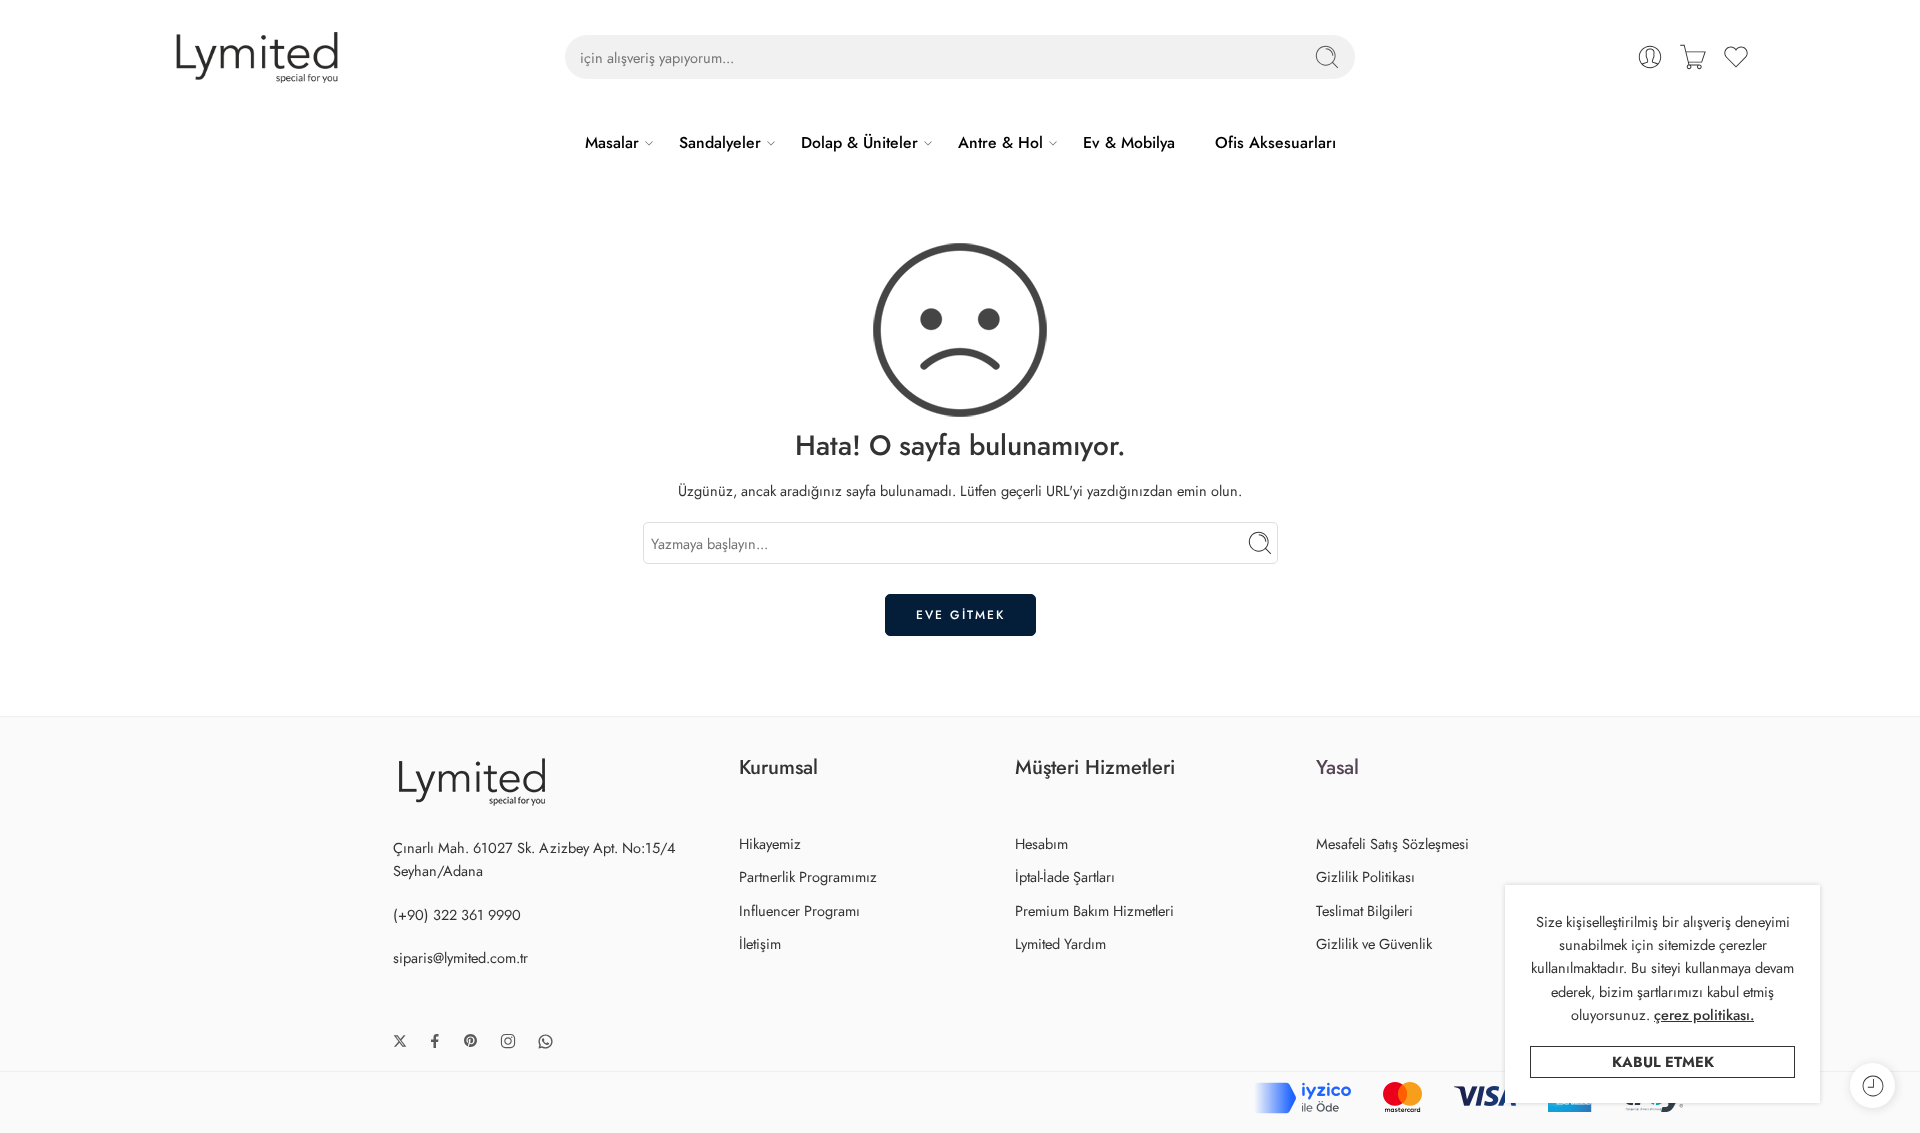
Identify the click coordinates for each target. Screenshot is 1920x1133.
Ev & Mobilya (1129, 142)
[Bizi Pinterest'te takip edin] (471, 1041)
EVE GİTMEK (960, 615)
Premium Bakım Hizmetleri (1094, 910)
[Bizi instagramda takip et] (508, 1041)
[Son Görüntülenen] (1872, 1085)
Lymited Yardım (1060, 943)
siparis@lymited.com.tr (460, 957)
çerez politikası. (1704, 1014)
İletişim (760, 943)
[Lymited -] (257, 57)
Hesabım (1041, 843)
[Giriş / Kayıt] (1650, 57)
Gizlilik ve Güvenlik (1374, 943)
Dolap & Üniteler (859, 142)
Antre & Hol (1000, 142)
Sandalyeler (720, 142)
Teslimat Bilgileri (1364, 910)
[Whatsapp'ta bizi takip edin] (545, 1041)
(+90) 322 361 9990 (457, 914)
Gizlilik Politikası (1365, 876)
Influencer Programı (799, 910)
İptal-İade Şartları (1065, 876)
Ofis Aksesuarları (1275, 142)
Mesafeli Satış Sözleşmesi (1392, 843)
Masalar (612, 142)
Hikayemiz (770, 843)
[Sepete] (1693, 57)
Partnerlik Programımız (808, 876)
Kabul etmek (1663, 1061)
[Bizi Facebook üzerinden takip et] (435, 1041)
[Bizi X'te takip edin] (400, 1041)
